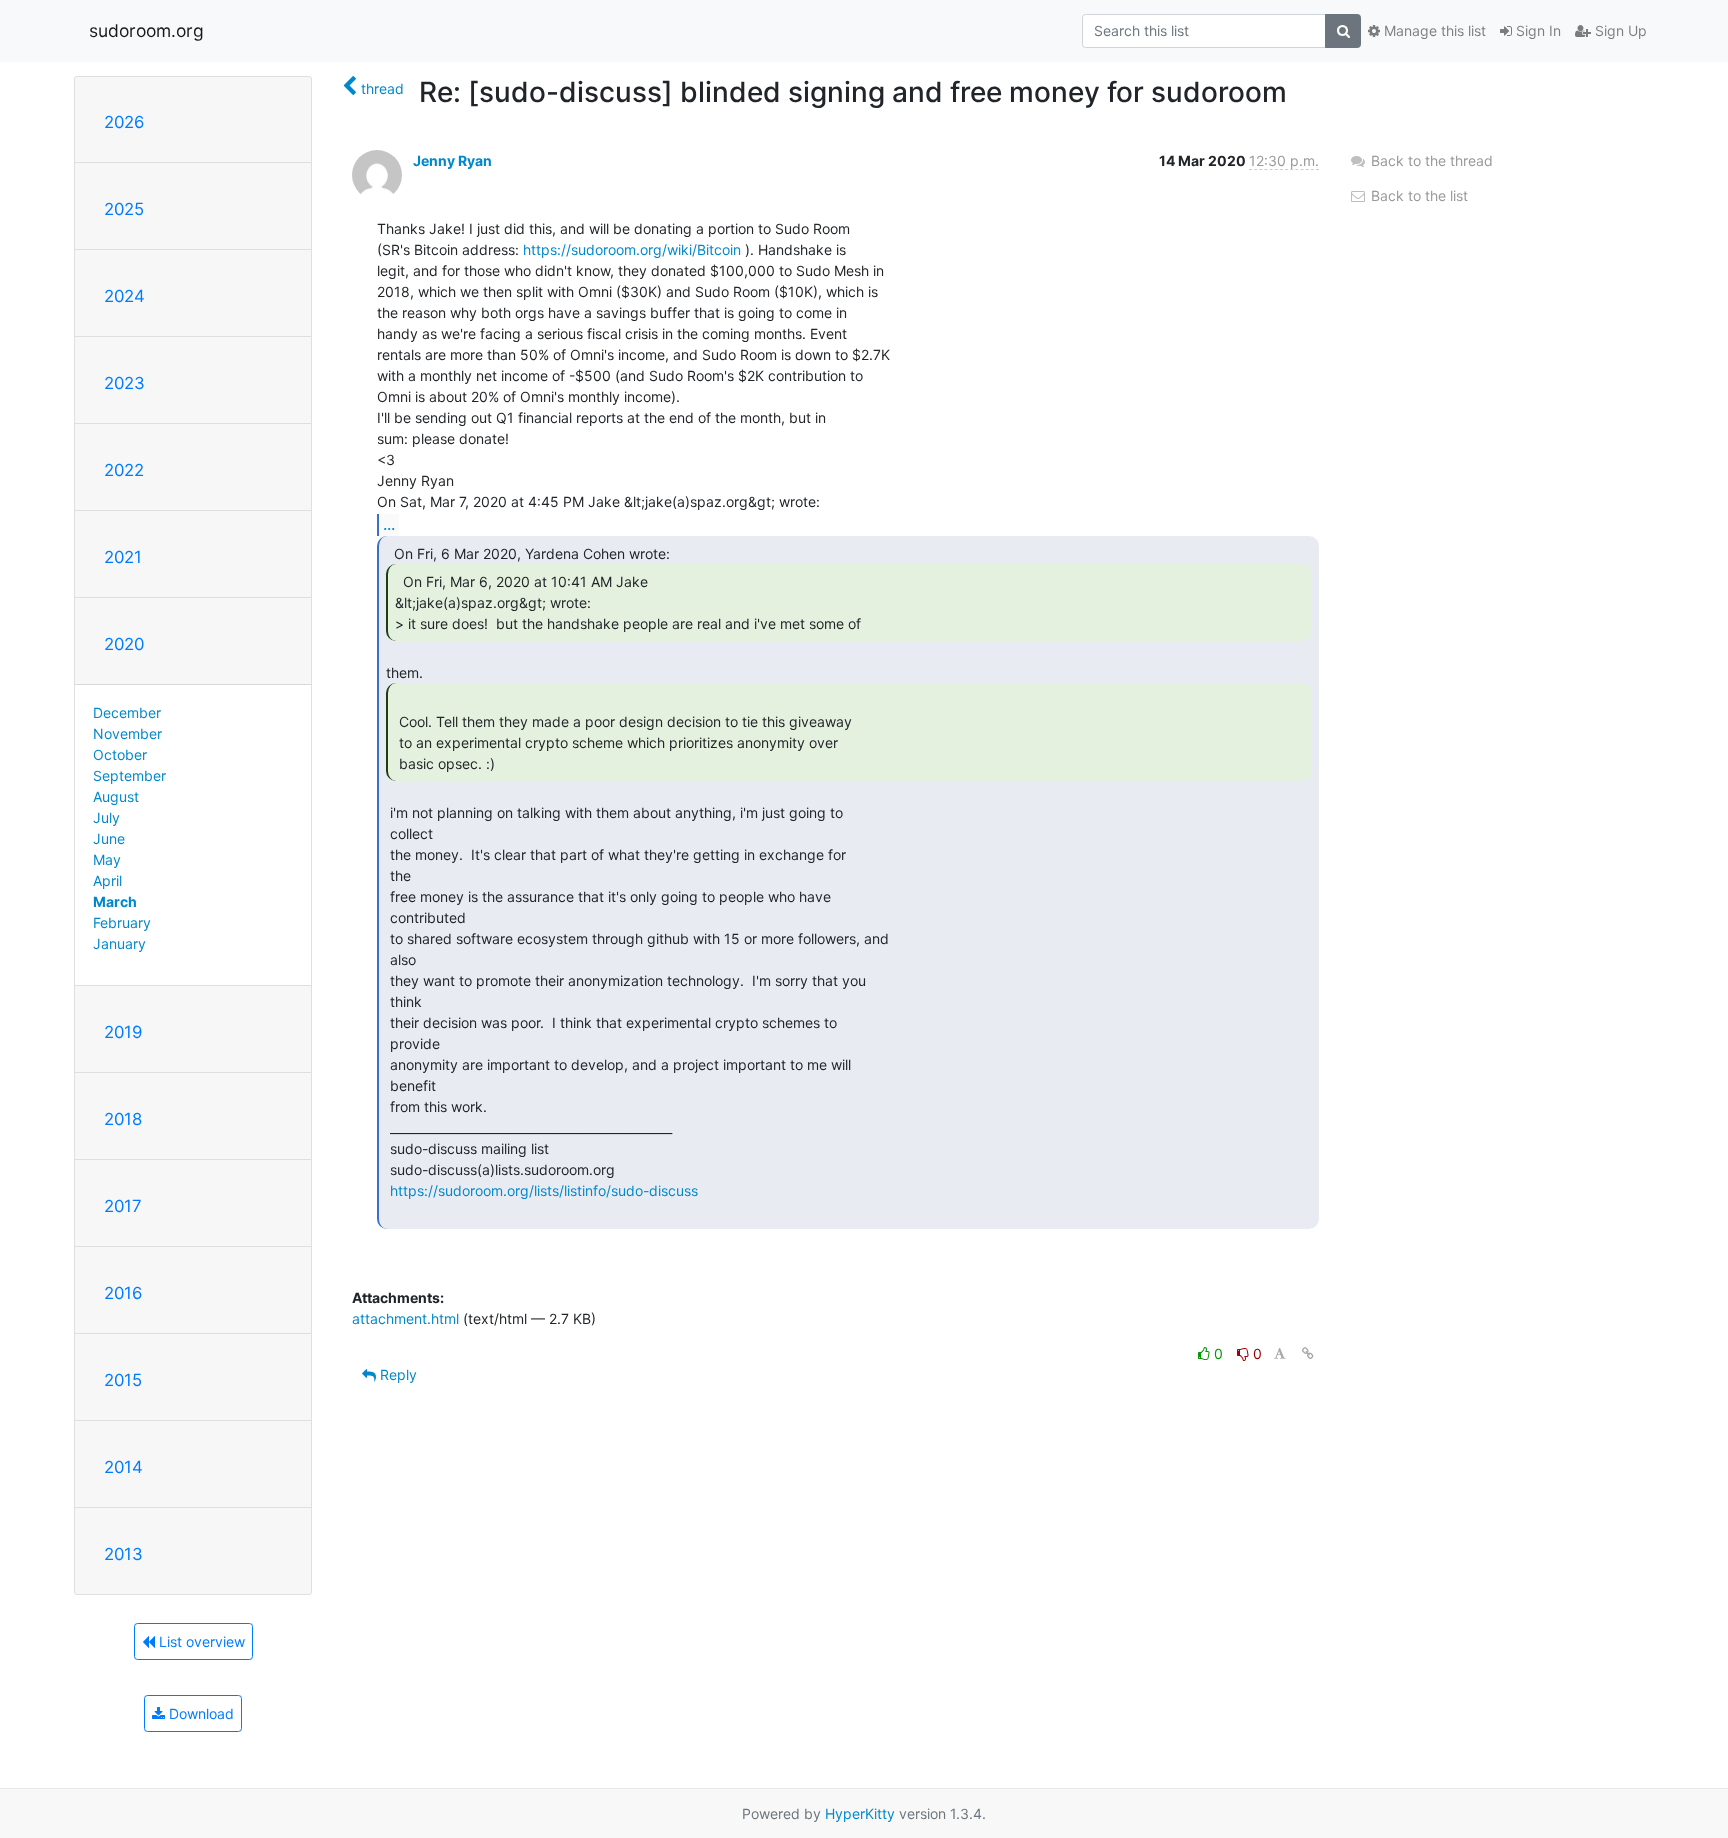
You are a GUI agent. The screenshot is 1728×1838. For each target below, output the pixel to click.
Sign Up (1619, 30)
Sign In (1536, 30)
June (109, 838)
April (107, 880)
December (127, 712)
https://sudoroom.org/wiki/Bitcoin (632, 249)
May (107, 859)
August (116, 796)
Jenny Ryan (452, 160)
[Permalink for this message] (1308, 1353)
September (129, 775)
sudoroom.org (146, 30)
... (389, 524)
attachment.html (405, 1318)
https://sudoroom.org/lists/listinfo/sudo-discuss (544, 1190)
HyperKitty (860, 1813)
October (120, 754)
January (119, 943)
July (106, 817)
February (122, 922)
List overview (200, 1641)
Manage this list (1433, 30)
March (115, 901)
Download (199, 1713)
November (127, 733)
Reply (396, 1374)
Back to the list (1417, 195)
